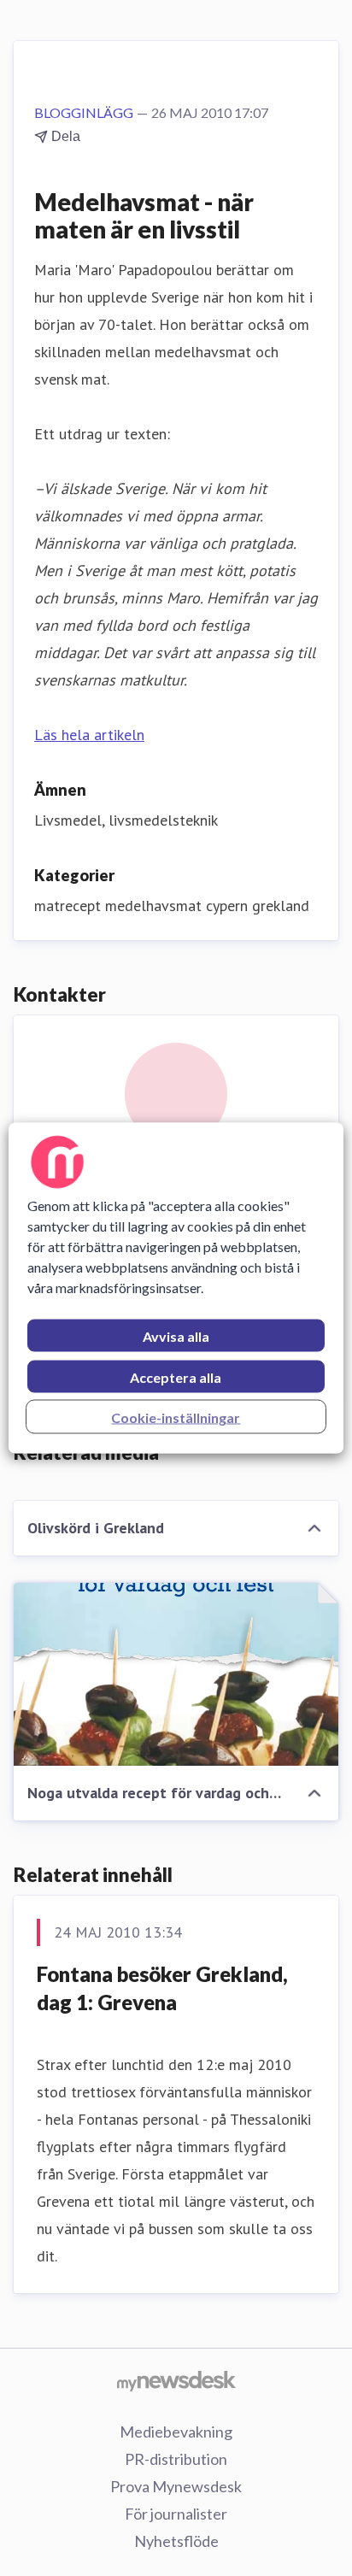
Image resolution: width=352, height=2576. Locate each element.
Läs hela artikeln (89, 735)
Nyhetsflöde (176, 2541)
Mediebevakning (176, 2432)
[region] (176, 1288)
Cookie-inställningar (176, 1417)
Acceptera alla (176, 1377)
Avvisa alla (176, 1336)
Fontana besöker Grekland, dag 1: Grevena (162, 1988)
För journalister (176, 2514)
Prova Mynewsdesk (176, 2486)
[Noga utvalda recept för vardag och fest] (176, 1674)
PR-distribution (176, 2459)
